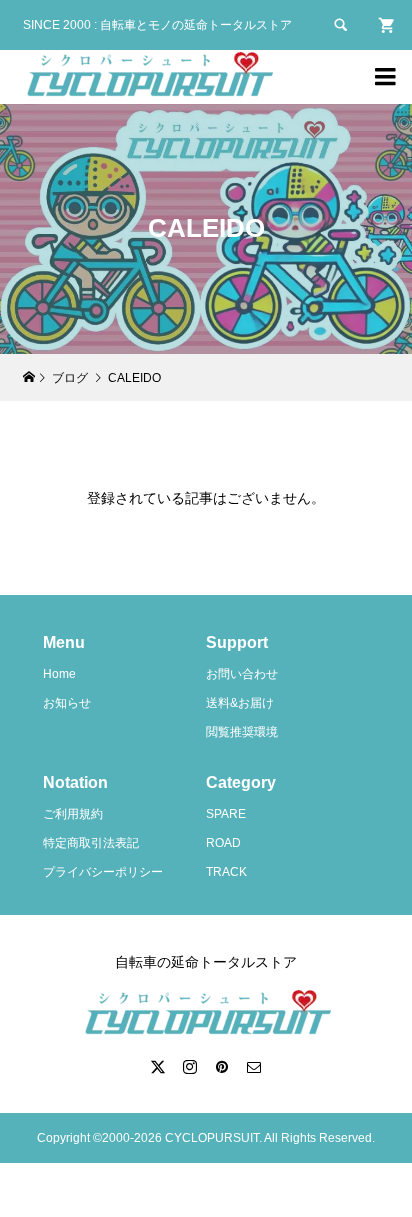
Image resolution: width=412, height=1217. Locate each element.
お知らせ (67, 703)
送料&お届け (240, 703)
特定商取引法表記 (91, 843)
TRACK (226, 872)
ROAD (223, 843)
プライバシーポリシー (103, 872)
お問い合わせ (242, 674)
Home (59, 674)
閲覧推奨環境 (242, 732)
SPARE (226, 814)
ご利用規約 (73, 814)
